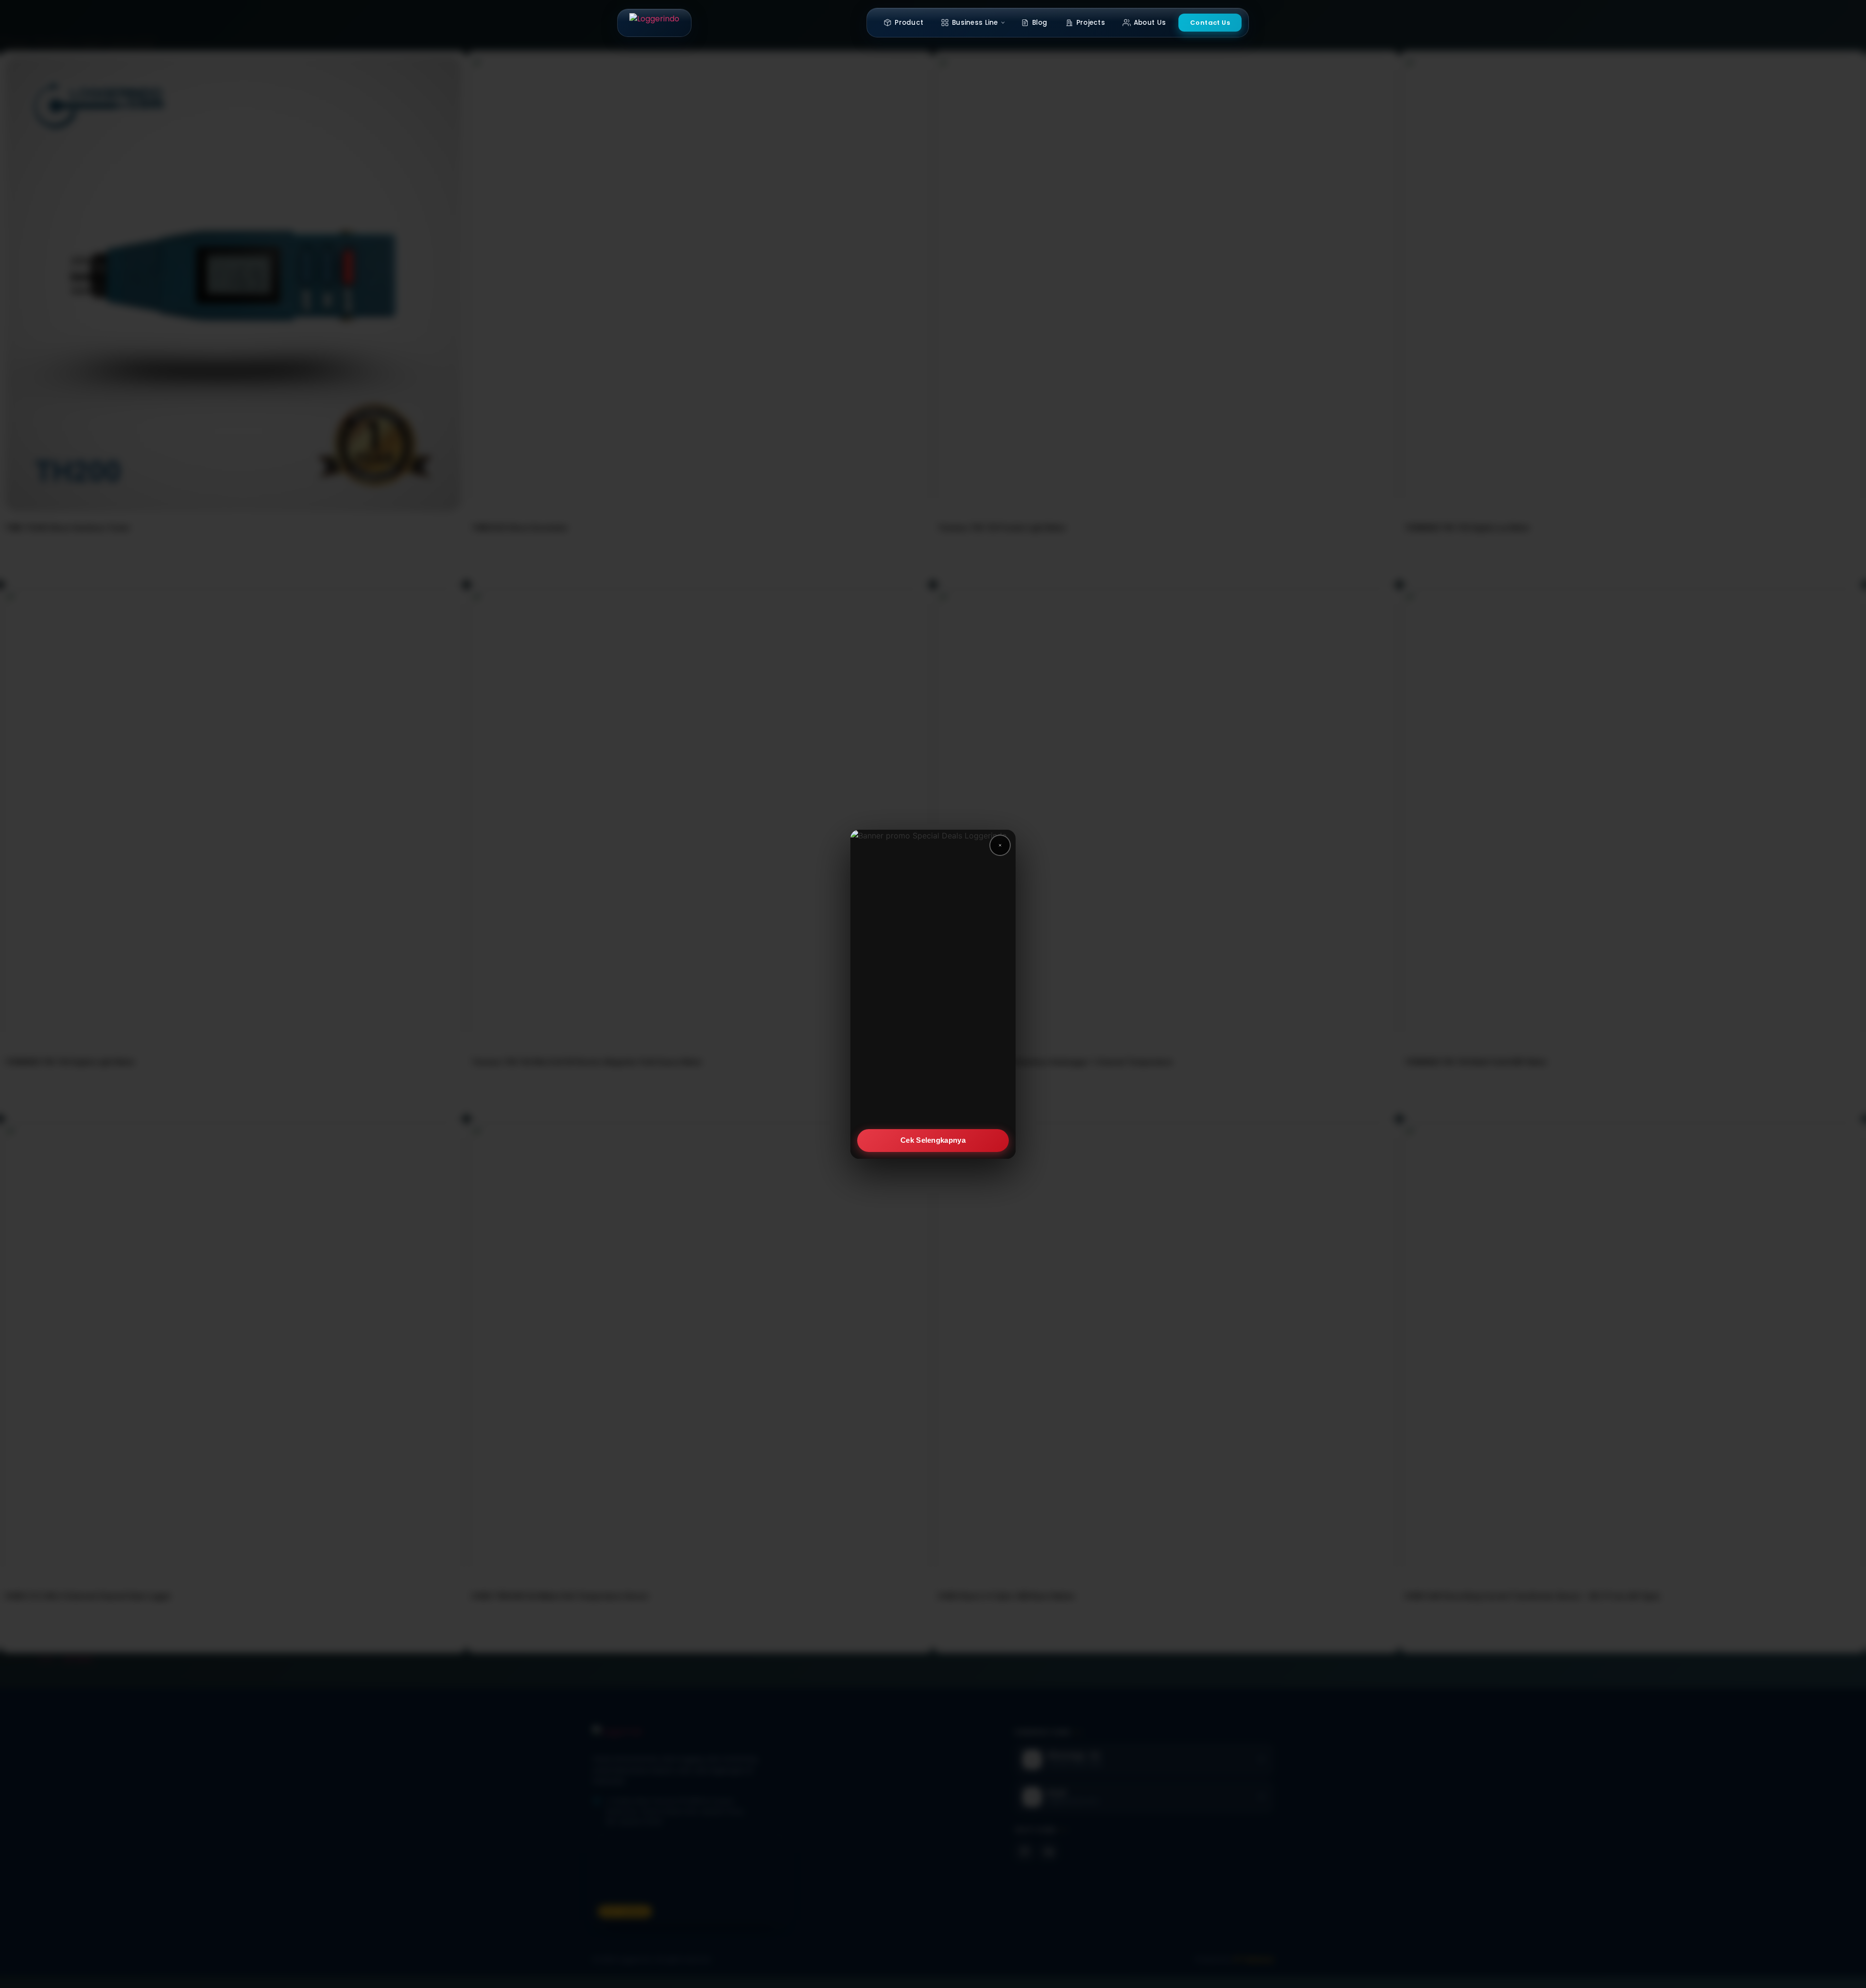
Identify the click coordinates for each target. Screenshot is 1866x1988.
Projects (1091, 23)
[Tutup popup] (1000, 845)
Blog (1040, 23)
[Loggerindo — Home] (654, 23)
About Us (1150, 23)
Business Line (975, 23)
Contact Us (1210, 23)
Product (909, 23)
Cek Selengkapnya (933, 1140)
